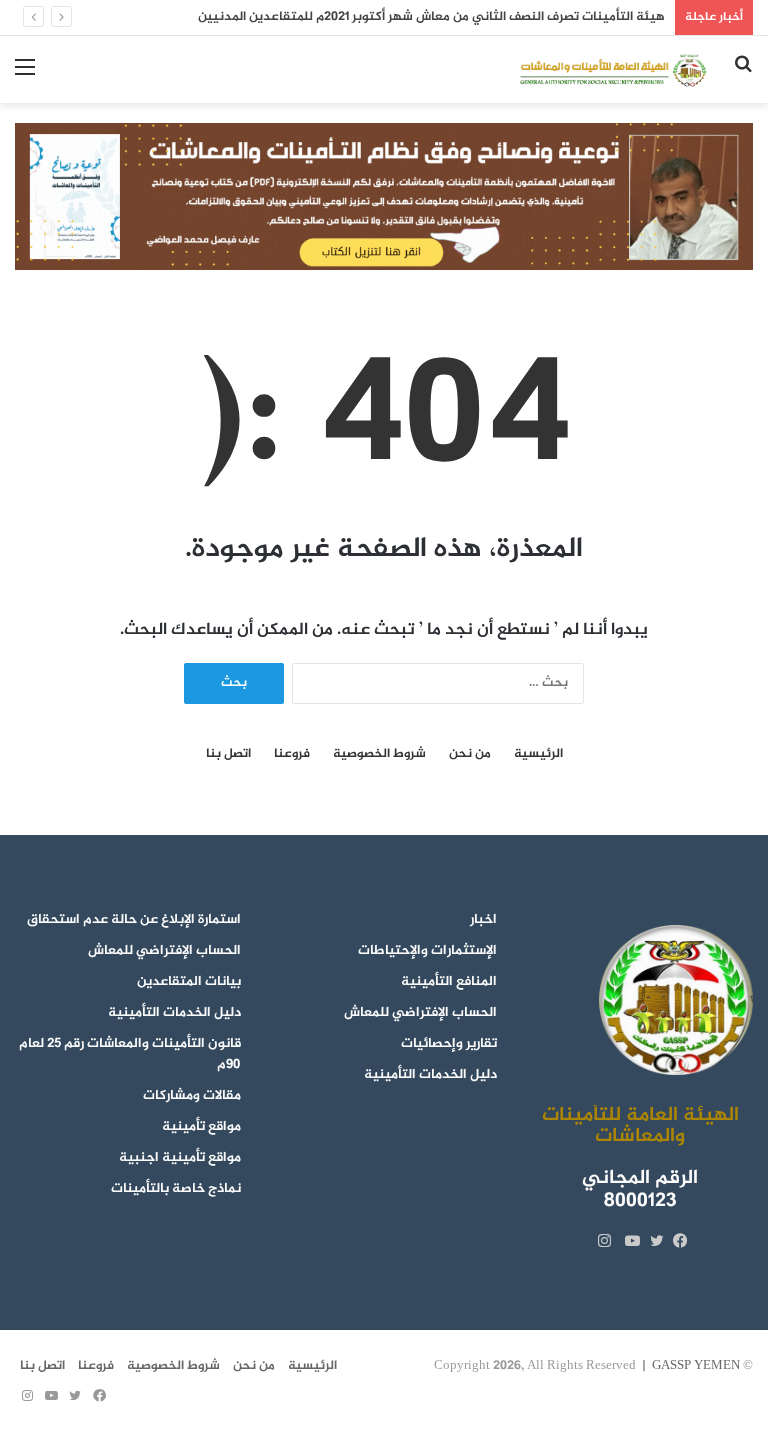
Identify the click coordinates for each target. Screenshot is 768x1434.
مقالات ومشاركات (192, 1096)
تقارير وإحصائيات (449, 1044)
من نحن (470, 754)
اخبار (483, 920)
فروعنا (292, 754)
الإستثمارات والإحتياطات (427, 951)
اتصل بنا (228, 754)
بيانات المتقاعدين (189, 982)
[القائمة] (25, 76)
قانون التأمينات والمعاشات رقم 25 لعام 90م (130, 1054)
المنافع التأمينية (449, 982)
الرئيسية (538, 754)
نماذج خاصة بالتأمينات (176, 1189)
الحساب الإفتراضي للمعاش (420, 1013)
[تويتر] (652, 1241)
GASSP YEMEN (696, 1366)
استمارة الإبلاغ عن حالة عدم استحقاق (134, 920)
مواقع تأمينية (201, 1127)
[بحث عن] (743, 76)
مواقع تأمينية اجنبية (180, 1158)
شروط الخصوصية (379, 754)
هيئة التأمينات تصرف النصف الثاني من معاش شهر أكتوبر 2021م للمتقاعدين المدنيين (431, 17)
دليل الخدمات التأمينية (430, 1075)
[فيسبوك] (676, 1241)
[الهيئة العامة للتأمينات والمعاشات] (612, 69)
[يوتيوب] (628, 1241)
